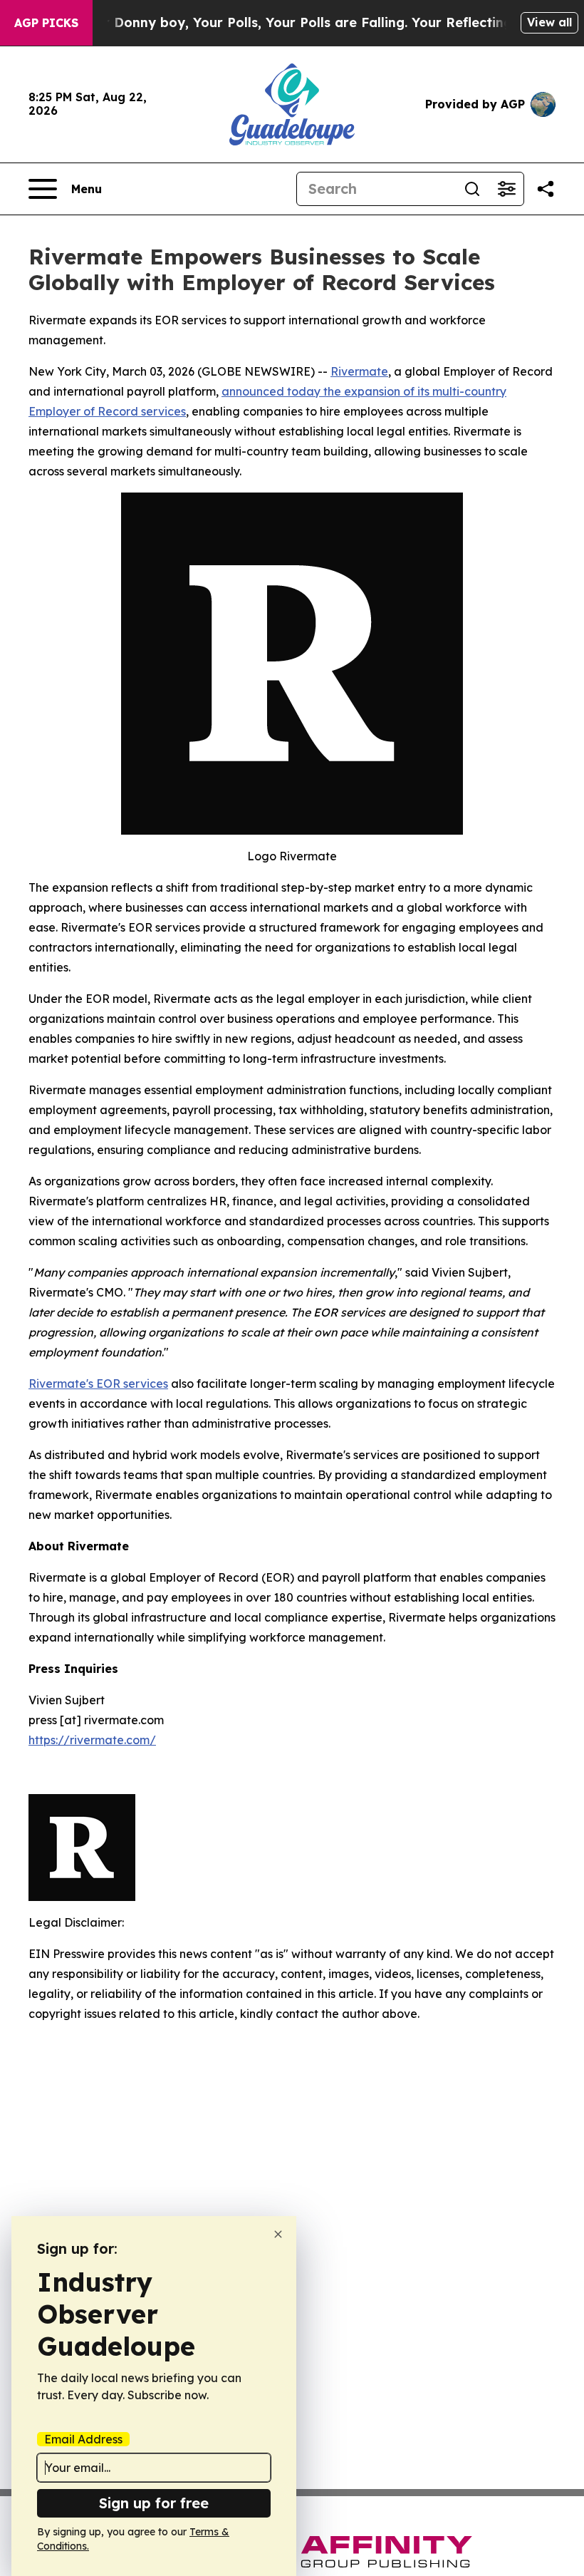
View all (549, 22)
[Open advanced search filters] (506, 189)
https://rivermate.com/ (92, 1740)
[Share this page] (546, 189)
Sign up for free (154, 2503)
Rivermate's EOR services (98, 1384)
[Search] (472, 189)
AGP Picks (46, 23)
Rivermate (359, 371)
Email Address (83, 2439)
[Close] (278, 2234)
